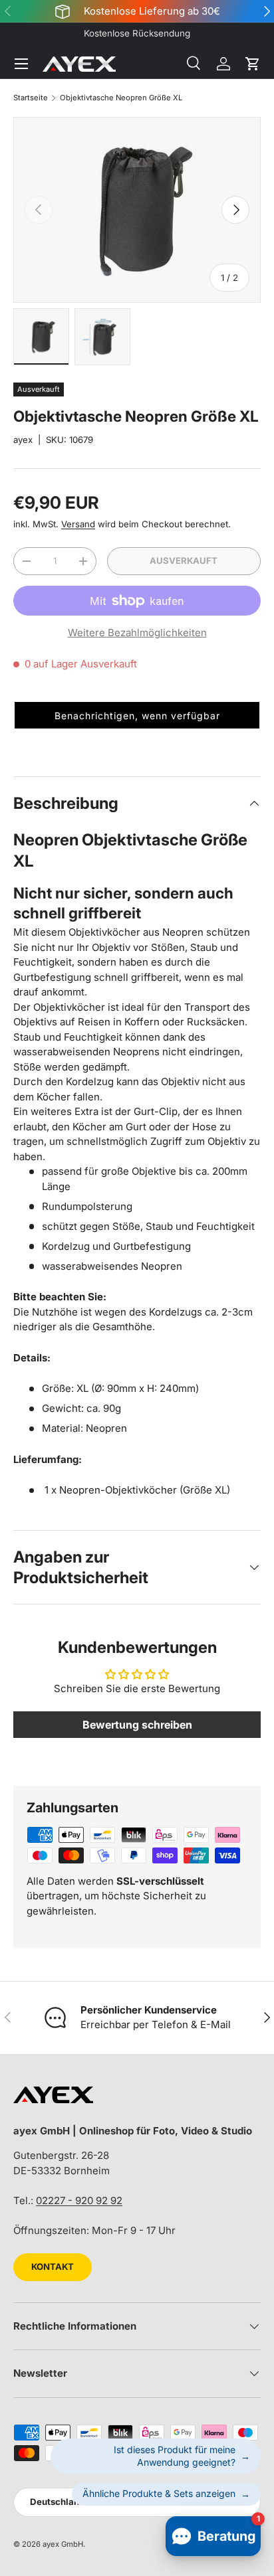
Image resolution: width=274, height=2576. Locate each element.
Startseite (31, 98)
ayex (23, 440)
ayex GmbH (63, 2544)
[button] (253, 64)
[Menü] (21, 64)
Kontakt (53, 2267)
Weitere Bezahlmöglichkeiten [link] (137, 633)
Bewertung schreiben (137, 1725)
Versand (78, 524)
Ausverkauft (184, 560)
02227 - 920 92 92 (79, 2200)
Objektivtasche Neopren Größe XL (121, 98)
